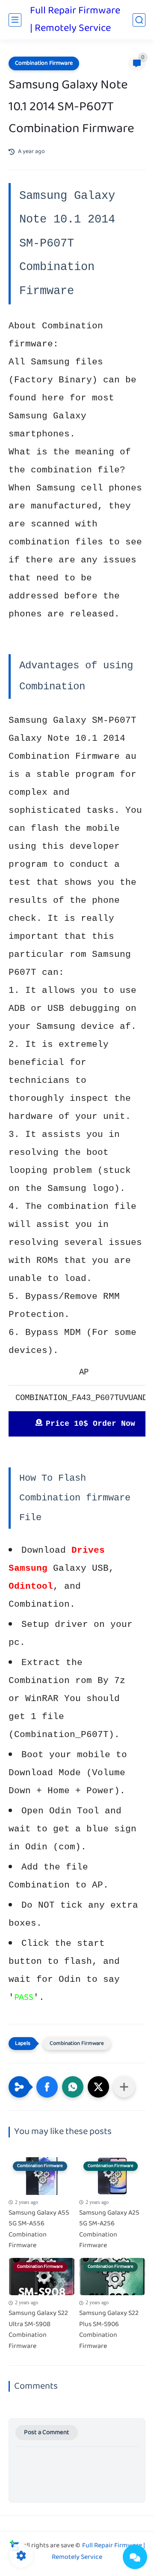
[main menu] (15, 20)
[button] (47, 2087)
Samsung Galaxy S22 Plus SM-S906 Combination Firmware (109, 2330)
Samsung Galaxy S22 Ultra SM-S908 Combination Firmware (38, 2330)
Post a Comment (47, 2433)
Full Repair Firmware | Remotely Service (75, 20)
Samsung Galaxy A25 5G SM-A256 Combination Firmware (109, 2230)
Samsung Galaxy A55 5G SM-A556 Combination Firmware (39, 2230)
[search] (139, 20)
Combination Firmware (44, 63)
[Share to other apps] (124, 2087)
